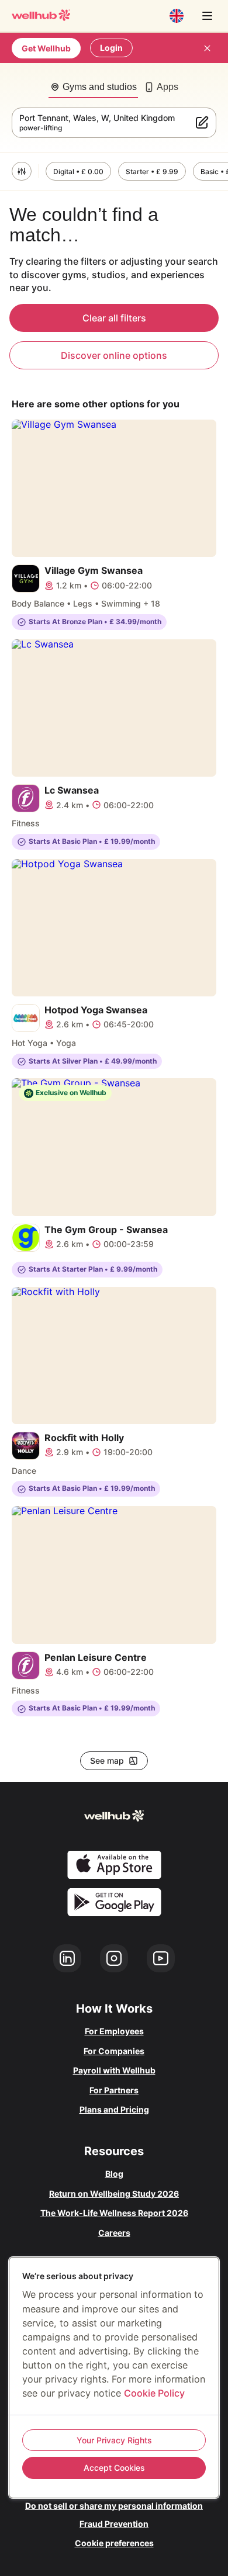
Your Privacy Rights (114, 2440)
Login (111, 48)
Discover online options (114, 355)
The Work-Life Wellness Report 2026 (114, 2213)
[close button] (207, 48)
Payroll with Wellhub (114, 2070)
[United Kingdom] (177, 16)
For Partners (114, 2090)
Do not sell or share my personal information (114, 2506)
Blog (114, 2174)
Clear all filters (114, 318)
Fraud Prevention (114, 2524)
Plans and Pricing (114, 2109)
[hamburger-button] (207, 16)
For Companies (114, 2051)
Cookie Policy (154, 2393)
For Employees (114, 2031)
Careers (114, 2233)
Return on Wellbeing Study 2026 (114, 2194)
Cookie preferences (114, 2543)
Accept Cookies (114, 2468)
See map (107, 1760)
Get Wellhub (46, 48)
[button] (22, 171)
